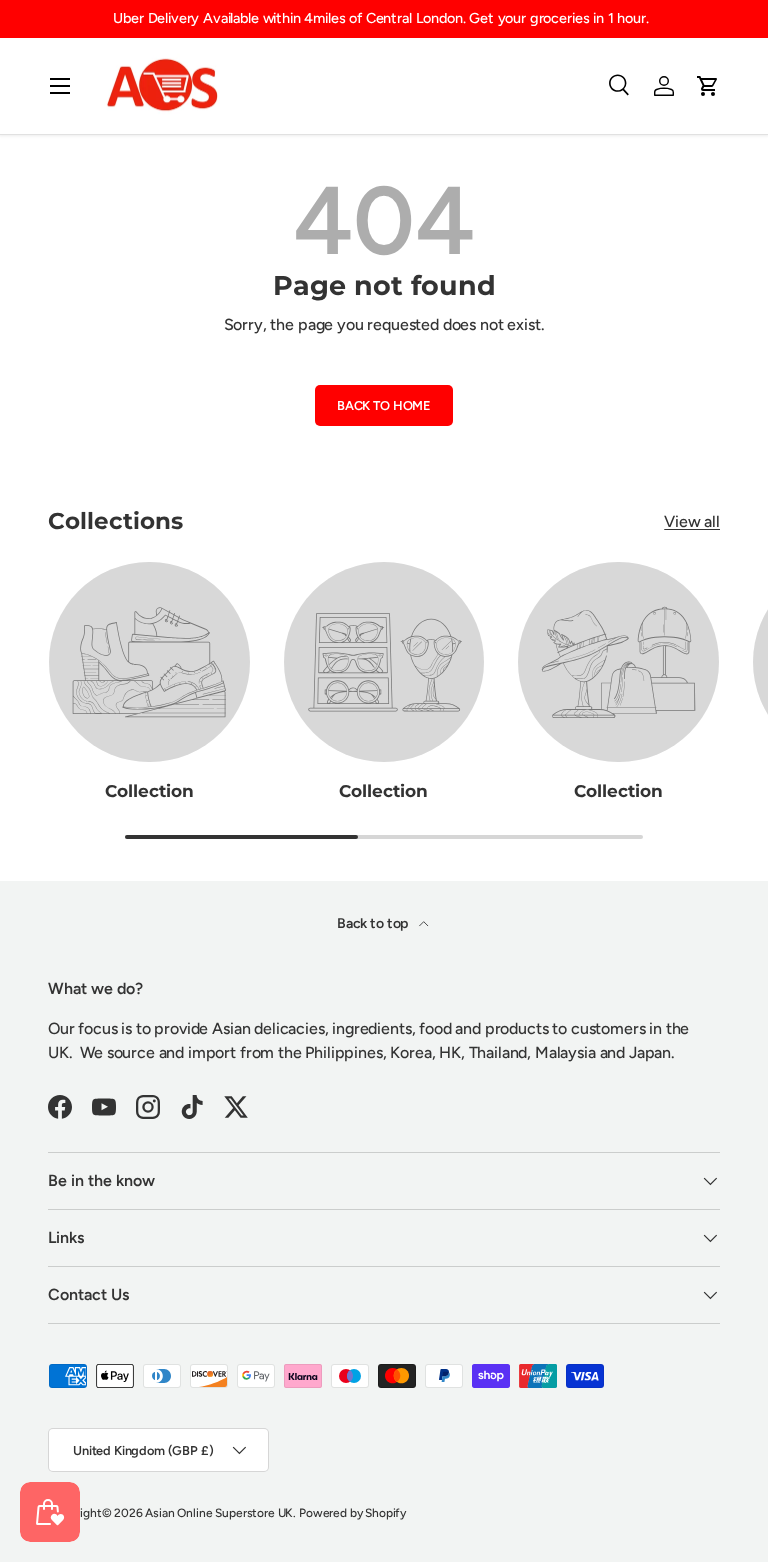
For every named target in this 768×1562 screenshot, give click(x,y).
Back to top (374, 923)
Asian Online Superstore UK (219, 1513)
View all (692, 521)
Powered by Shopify (352, 1513)
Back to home (384, 405)
